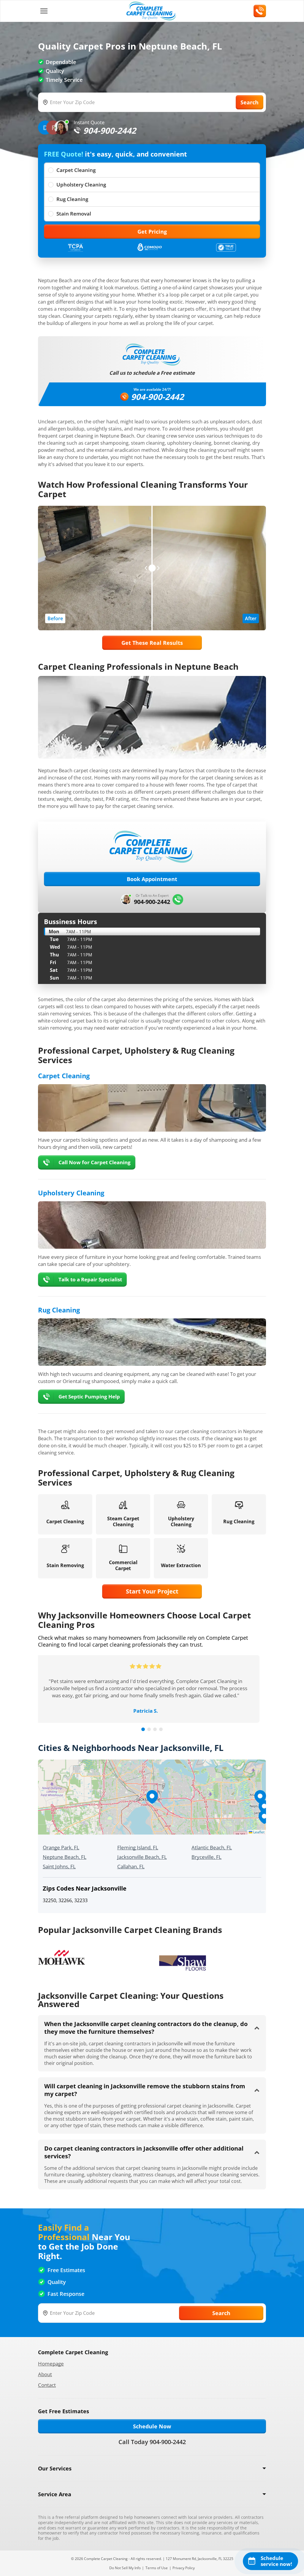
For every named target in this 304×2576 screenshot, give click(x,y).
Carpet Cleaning (76, 170)
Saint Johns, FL (59, 1866)
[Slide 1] (143, 1729)
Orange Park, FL (61, 1847)
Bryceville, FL (206, 1857)
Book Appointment (152, 879)
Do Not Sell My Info (125, 2568)
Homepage (51, 2364)
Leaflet (258, 1832)
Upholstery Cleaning (81, 185)
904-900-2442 (157, 397)
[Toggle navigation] (44, 11)
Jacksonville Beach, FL (142, 1857)
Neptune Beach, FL (65, 1857)
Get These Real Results (152, 643)
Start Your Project (152, 1591)
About (45, 2374)
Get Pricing (152, 232)
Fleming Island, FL (138, 1847)
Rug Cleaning (72, 199)
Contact (47, 2385)
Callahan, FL (131, 1866)
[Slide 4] (161, 1729)
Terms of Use (157, 2568)
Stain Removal (74, 214)
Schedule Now (152, 2426)
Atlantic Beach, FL (212, 1847)
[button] (152, 1797)
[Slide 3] (155, 1729)
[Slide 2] (149, 1729)
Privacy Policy (184, 2568)
